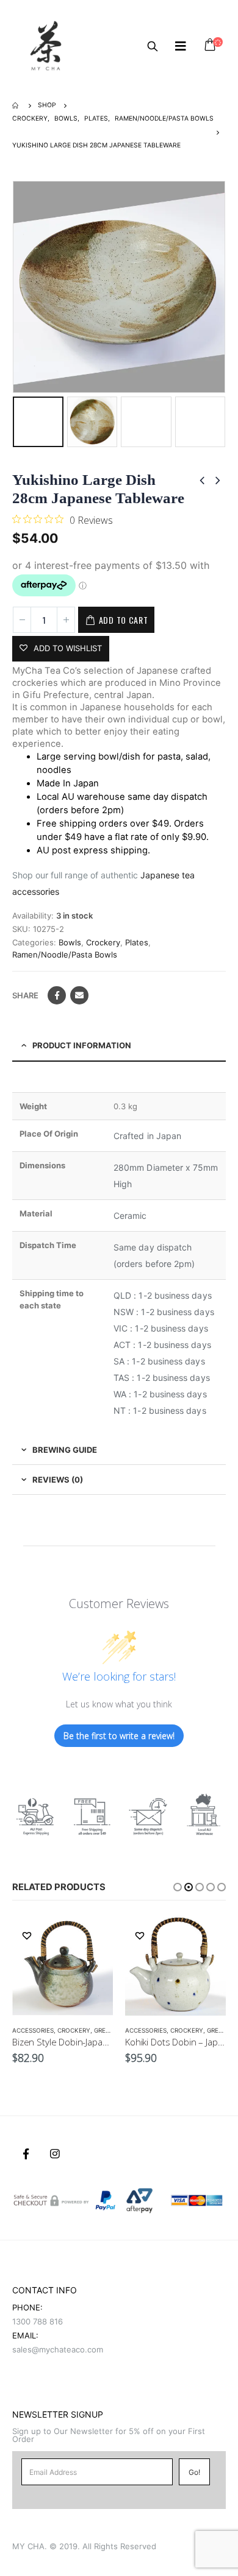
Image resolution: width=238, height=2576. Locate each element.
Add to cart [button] (93, 1935)
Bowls (70, 942)
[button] (178, 1887)
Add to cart (124, 620)
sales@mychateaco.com (58, 2349)
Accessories (33, 2030)
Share (25, 995)
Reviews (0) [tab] (58, 1480)
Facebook (57, 995)
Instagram (55, 2154)
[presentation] (15, 287)
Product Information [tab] (82, 1045)
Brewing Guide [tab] (65, 1450)
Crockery (103, 942)
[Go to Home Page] (16, 105)
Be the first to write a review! (119, 1736)
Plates (137, 942)
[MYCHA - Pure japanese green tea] (46, 46)
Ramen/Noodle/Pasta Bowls (65, 955)
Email (79, 995)
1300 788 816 (38, 2321)
